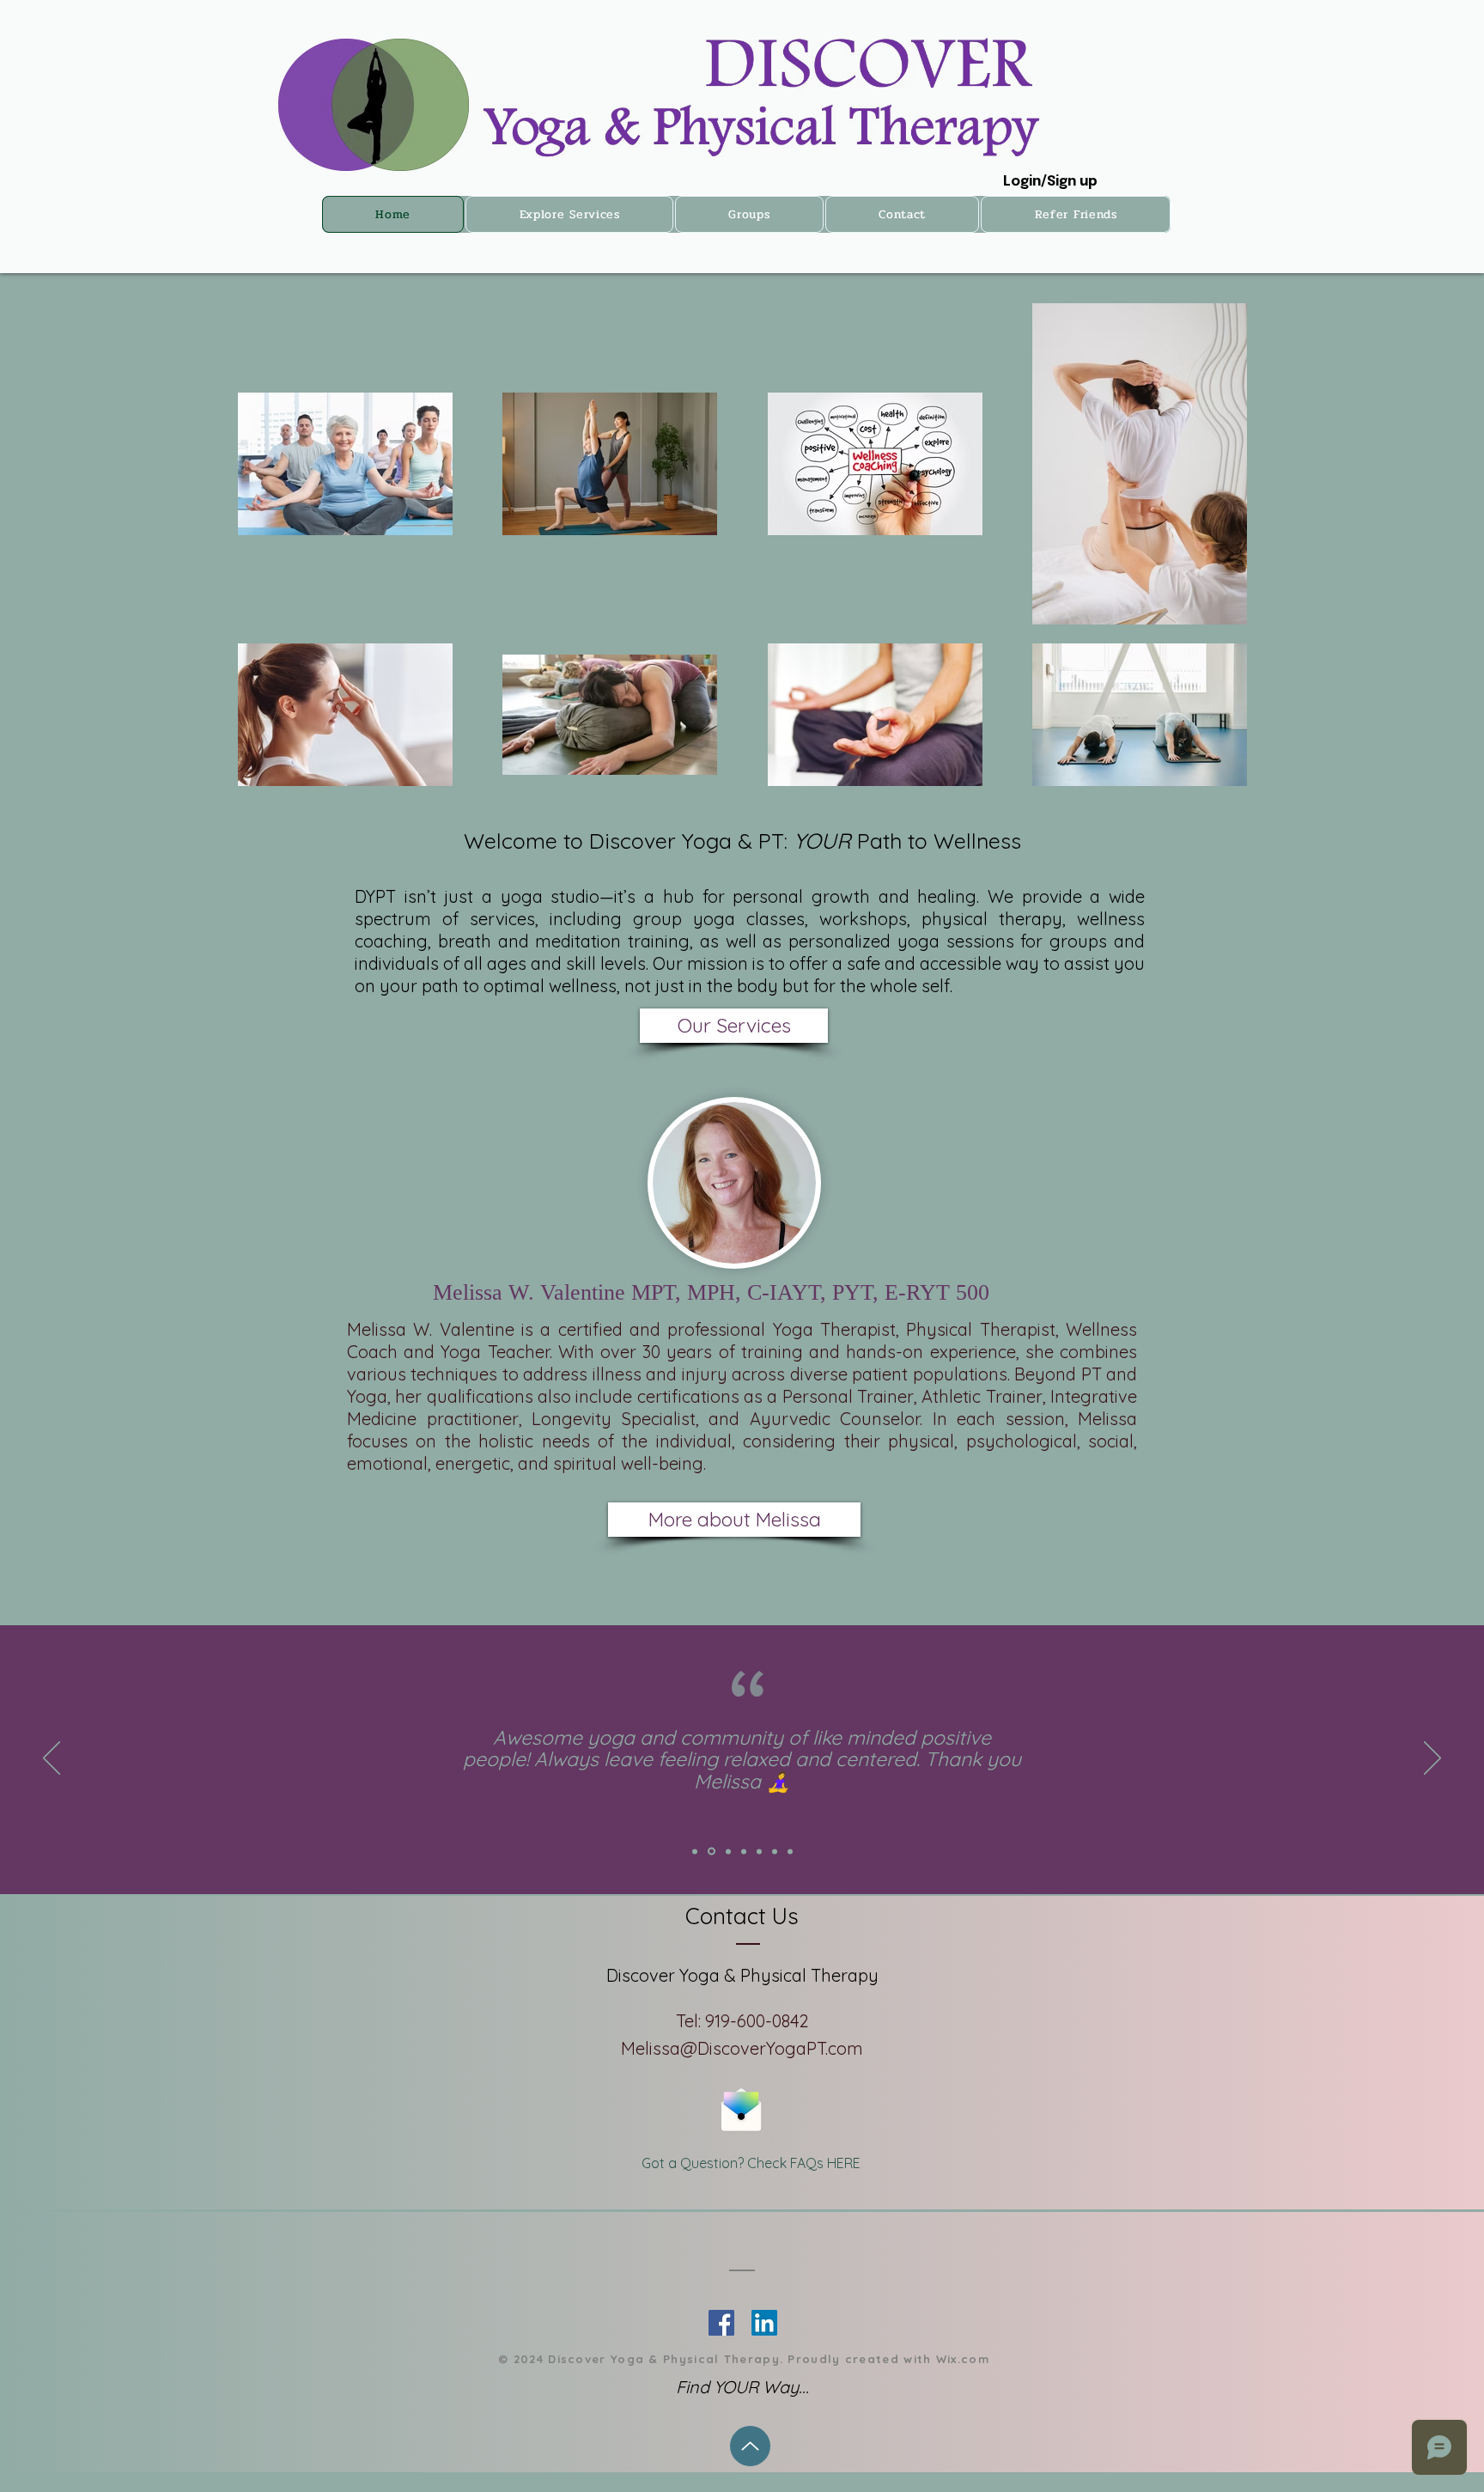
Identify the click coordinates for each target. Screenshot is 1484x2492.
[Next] (1432, 1759)
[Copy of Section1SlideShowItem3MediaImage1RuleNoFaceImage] (744, 1851)
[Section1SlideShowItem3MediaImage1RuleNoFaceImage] (728, 1851)
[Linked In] (721, 2323)
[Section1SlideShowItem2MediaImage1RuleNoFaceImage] (712, 1852)
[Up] (750, 2446)
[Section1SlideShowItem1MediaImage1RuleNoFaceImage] (695, 1851)
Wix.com (963, 2359)
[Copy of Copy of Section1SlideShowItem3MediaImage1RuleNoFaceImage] (759, 1851)
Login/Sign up (1050, 182)
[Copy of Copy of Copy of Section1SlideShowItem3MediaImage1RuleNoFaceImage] (775, 1851)
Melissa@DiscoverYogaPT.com (742, 2048)
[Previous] (52, 1759)
